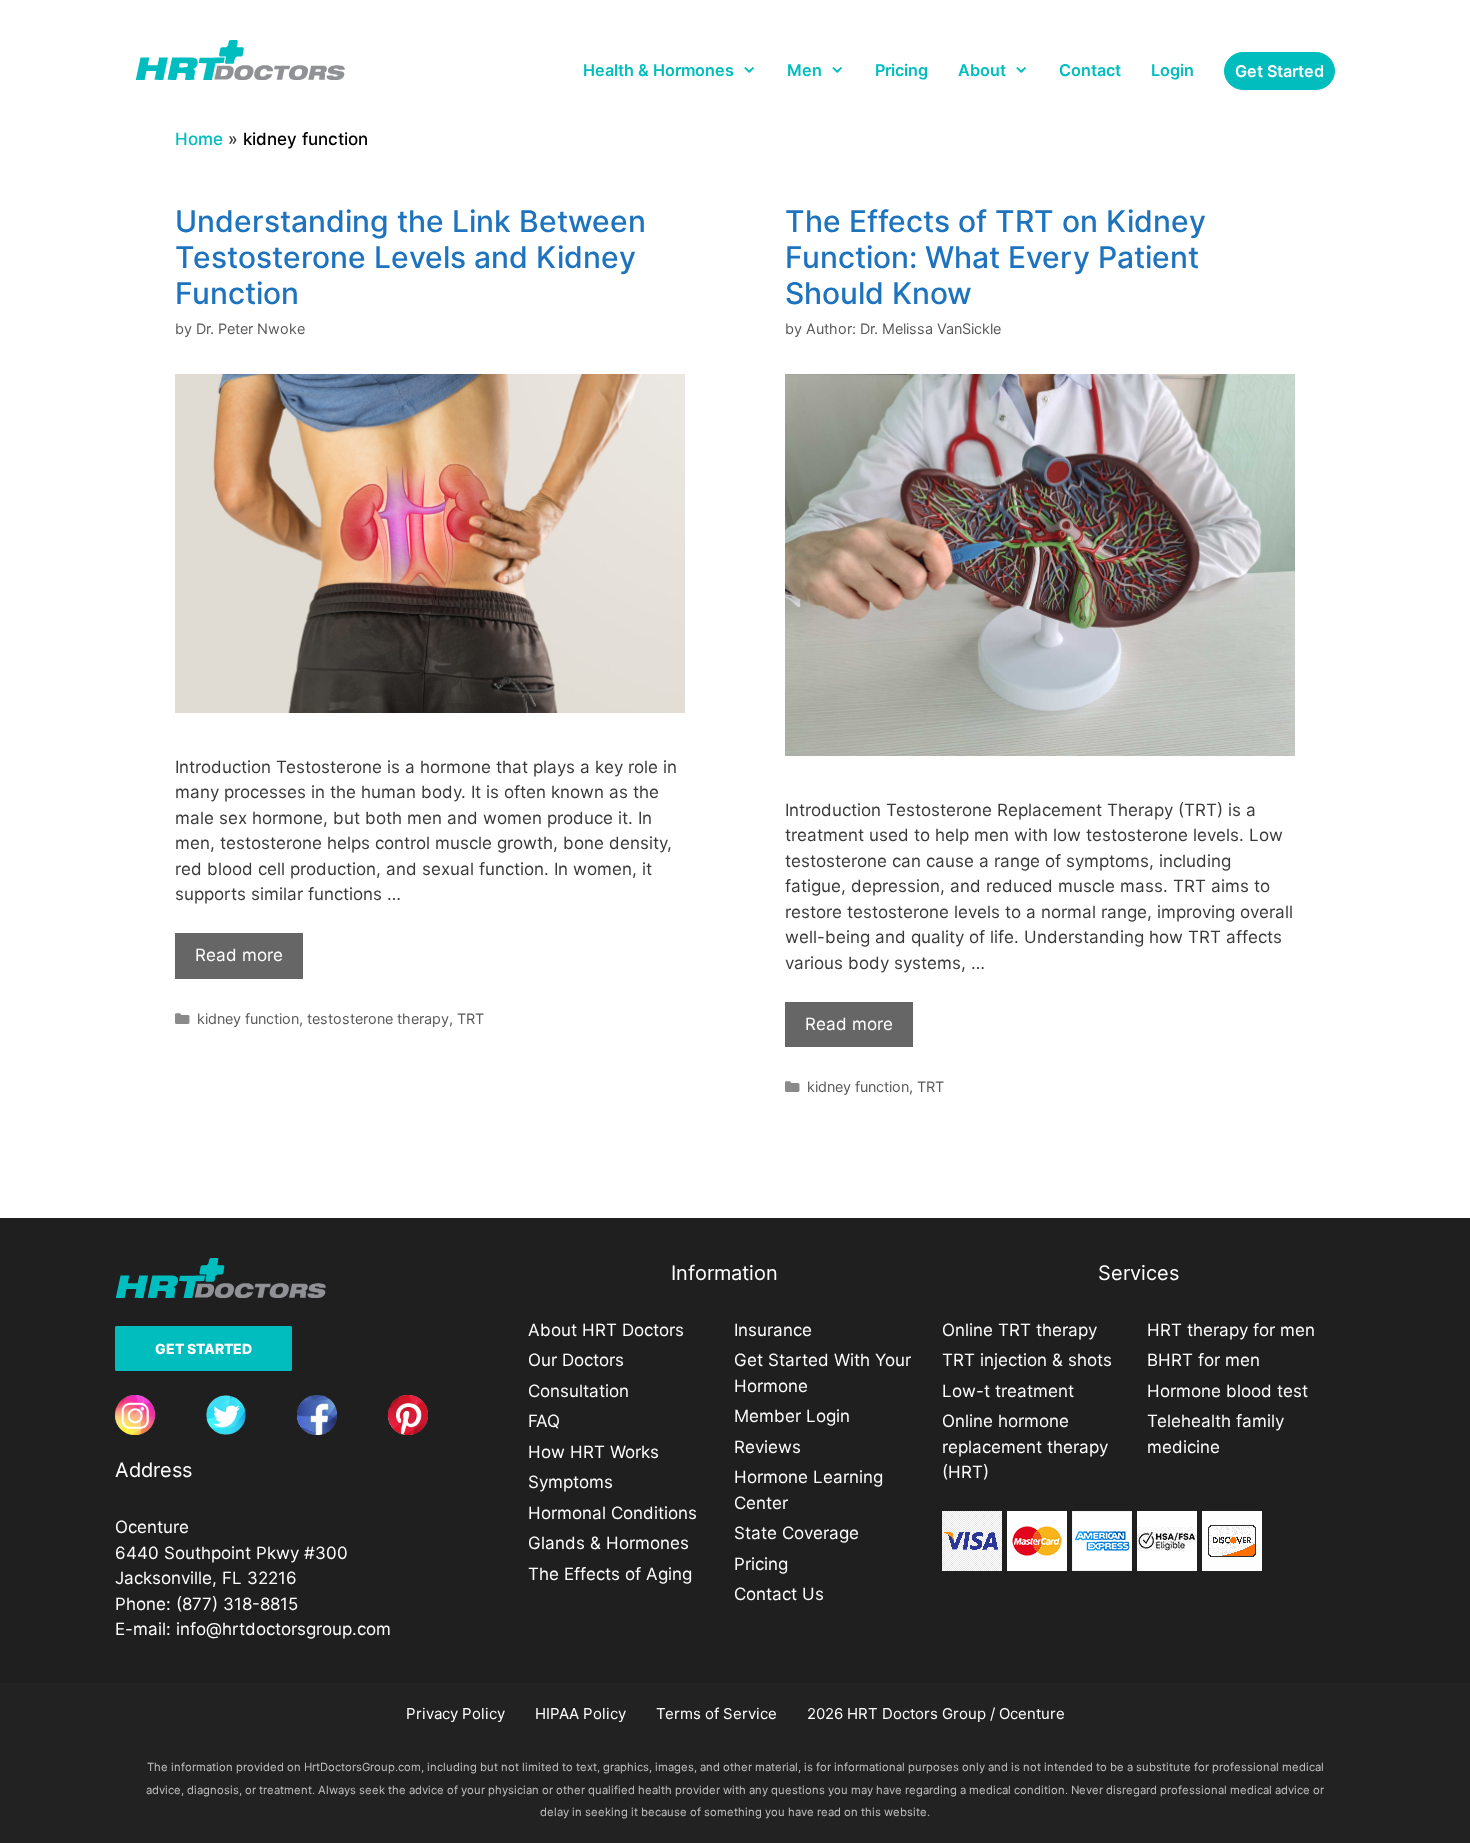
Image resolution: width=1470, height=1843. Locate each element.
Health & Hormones (658, 70)
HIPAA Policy (580, 1713)
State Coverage (796, 1533)
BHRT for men (1203, 1360)
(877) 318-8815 (237, 1604)
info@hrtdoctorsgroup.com (283, 1629)
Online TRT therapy (1019, 1330)
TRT (470, 1018)
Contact (1090, 70)
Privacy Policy (455, 1713)
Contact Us (779, 1594)
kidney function (248, 1018)
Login (1172, 70)
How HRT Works (593, 1452)
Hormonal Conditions (612, 1513)
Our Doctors (576, 1360)
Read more (239, 955)
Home (199, 139)
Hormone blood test (1227, 1391)
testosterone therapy (378, 1018)
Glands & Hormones (608, 1543)
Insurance (773, 1330)
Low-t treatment (1008, 1391)
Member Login (792, 1416)
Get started (1279, 71)
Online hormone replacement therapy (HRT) (1025, 1446)
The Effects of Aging (610, 1574)
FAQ (544, 1421)
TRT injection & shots (1027, 1360)
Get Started (203, 1348)
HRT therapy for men (1231, 1330)
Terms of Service (716, 1713)
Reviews (767, 1447)
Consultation (578, 1391)
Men (804, 70)
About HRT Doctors (606, 1330)
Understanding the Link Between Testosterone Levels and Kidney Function (410, 257)
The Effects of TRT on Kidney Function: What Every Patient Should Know (995, 257)
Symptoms (570, 1482)
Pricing (901, 70)
